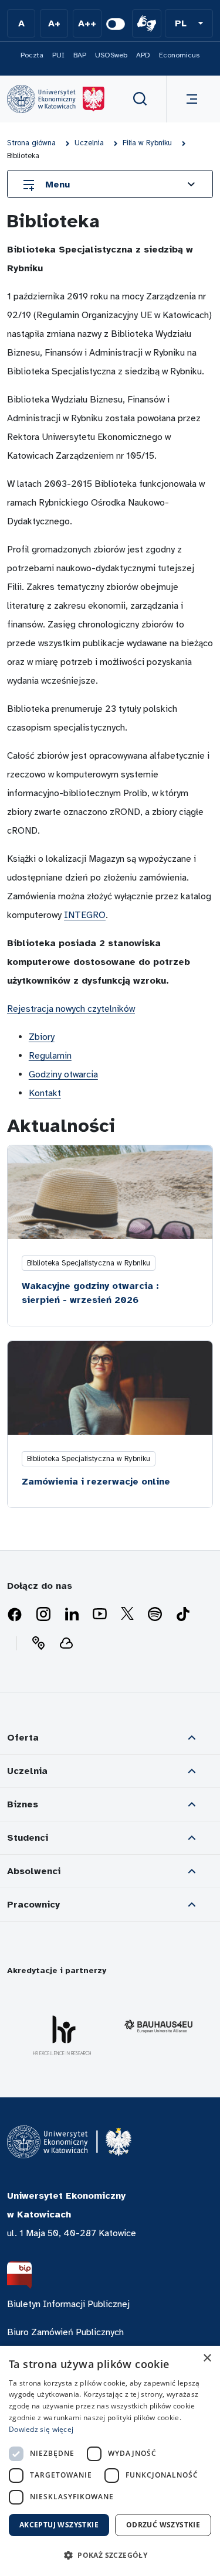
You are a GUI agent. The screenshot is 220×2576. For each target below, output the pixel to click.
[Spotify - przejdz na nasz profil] (155, 1615)
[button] (189, 23)
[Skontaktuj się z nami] (38, 1643)
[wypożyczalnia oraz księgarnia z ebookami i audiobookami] (66, 1643)
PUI (58, 55)
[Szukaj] (140, 99)
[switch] (116, 24)
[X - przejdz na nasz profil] (127, 1615)
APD (143, 55)
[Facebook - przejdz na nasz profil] (15, 1615)
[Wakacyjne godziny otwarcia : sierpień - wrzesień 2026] (110, 1192)
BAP (80, 55)
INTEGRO (85, 915)
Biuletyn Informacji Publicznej (68, 2304)
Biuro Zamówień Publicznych (65, 2332)
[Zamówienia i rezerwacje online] (110, 1388)
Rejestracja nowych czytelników (71, 1009)
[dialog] (110, 2461)
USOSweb (111, 55)
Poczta (32, 55)
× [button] (207, 2358)
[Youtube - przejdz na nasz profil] (100, 1615)
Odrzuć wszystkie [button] (163, 2525)
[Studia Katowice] (56, 99)
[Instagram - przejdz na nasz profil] (43, 1615)
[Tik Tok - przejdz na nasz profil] (183, 1615)
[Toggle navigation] (189, 99)
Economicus (179, 55)
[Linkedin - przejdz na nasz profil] (72, 1615)
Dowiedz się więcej (41, 2429)
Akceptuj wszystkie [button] (59, 2525)
